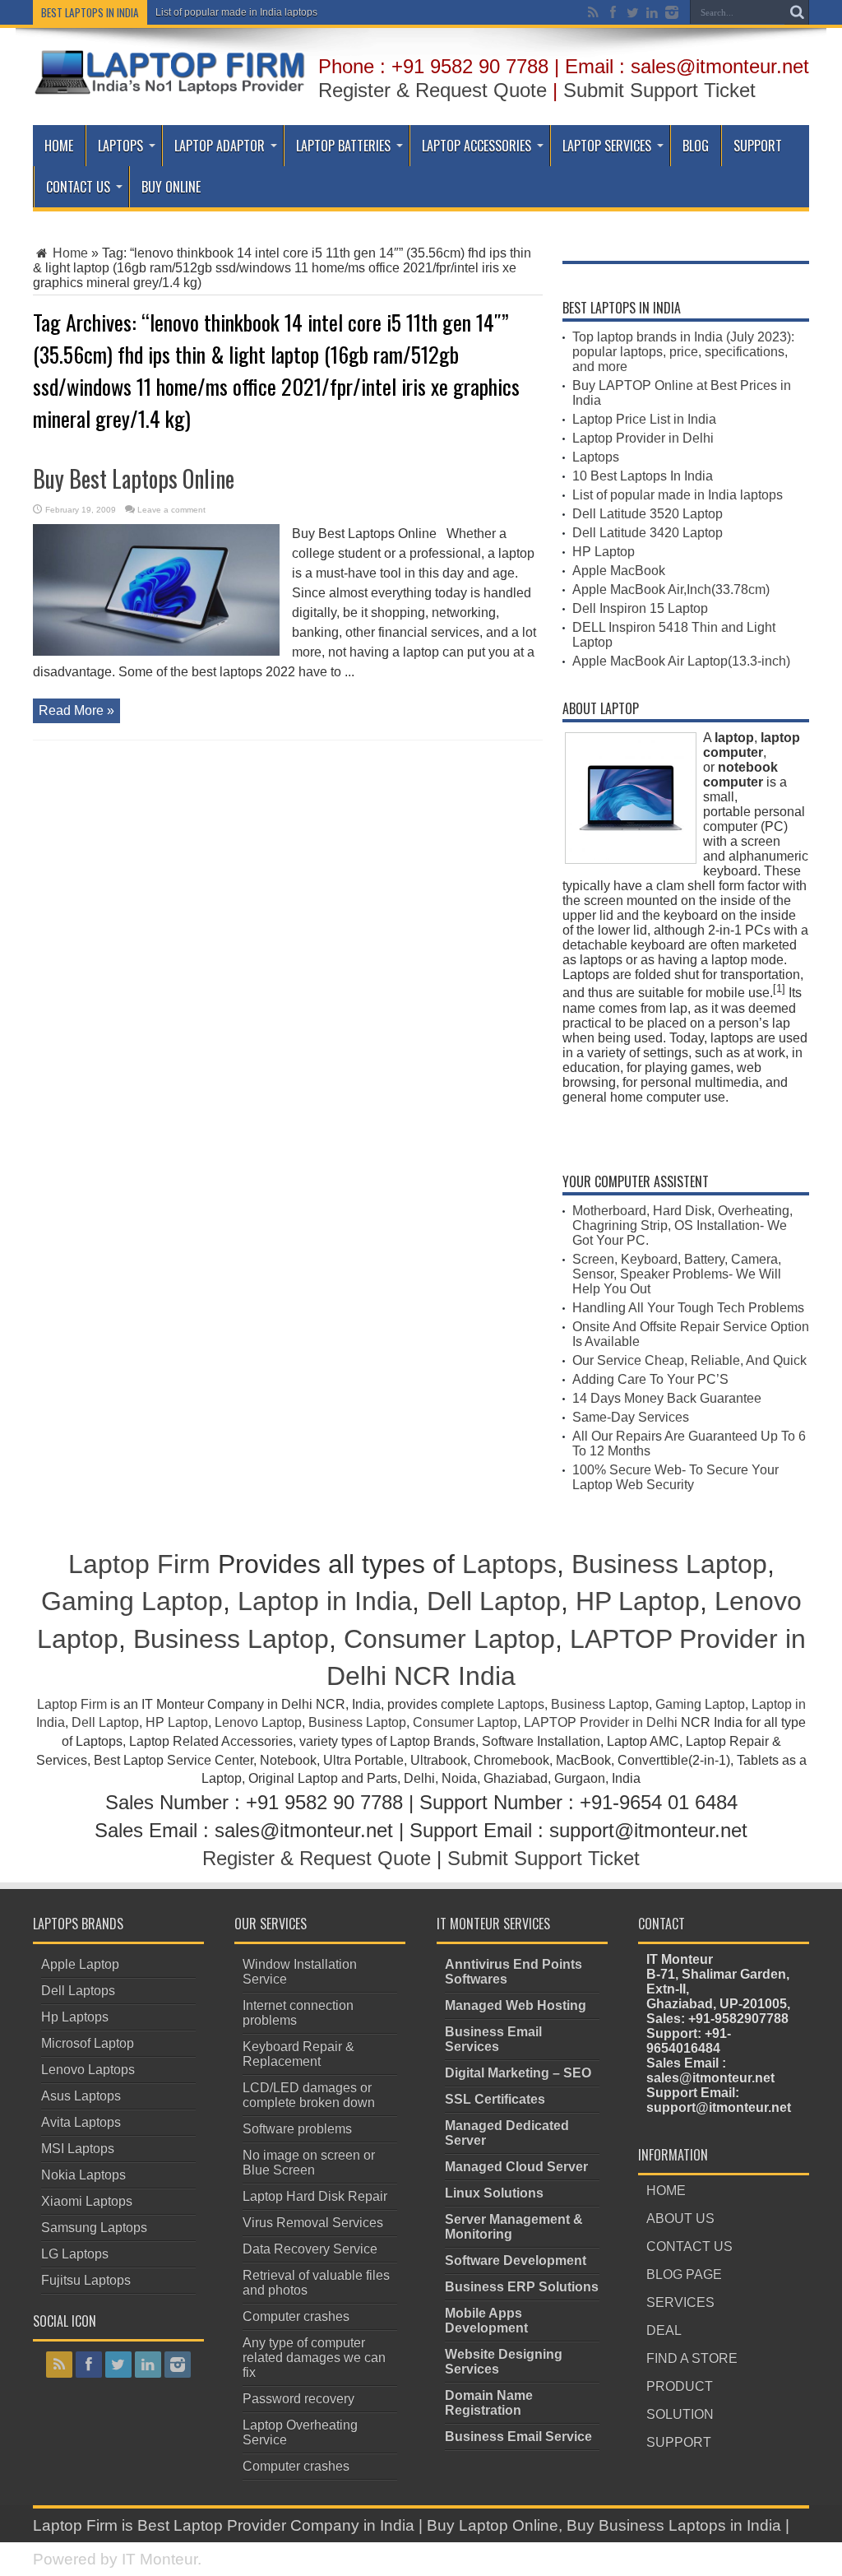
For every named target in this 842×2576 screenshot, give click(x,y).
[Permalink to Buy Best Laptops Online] (156, 651)
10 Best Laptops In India (643, 476)
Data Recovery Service (310, 2249)
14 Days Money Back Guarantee (667, 1398)
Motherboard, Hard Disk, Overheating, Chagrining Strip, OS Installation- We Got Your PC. (682, 1225)
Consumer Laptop (449, 1639)
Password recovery (298, 2399)
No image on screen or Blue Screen (309, 2163)
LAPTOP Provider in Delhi (601, 1722)
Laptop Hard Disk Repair (315, 2196)
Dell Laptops (78, 1991)
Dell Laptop (494, 1601)
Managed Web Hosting (516, 2005)
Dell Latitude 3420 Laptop (648, 533)
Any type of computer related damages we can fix (314, 2358)
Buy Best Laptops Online (134, 478)
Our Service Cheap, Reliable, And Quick (689, 1360)
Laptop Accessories (477, 146)
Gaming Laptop (132, 1601)
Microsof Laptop (88, 2043)
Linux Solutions (494, 2193)
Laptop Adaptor (220, 146)
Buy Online (171, 187)
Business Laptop (669, 1564)
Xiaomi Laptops (87, 2201)
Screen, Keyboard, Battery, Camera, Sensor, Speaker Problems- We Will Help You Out (677, 1274)
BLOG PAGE (684, 2274)
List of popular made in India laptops (236, 12)
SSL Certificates (495, 2099)
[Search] (797, 12)
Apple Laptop (80, 1964)
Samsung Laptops (94, 2228)
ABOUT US (680, 2219)
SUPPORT (679, 2442)
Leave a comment (171, 510)
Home (59, 146)
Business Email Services (493, 2039)
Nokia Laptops (83, 2175)
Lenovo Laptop (258, 1722)
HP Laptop (604, 552)
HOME (666, 2191)
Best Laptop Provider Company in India (276, 2525)
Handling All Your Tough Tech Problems (688, 1308)
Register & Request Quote (433, 90)
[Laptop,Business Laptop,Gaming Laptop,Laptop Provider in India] (170, 93)
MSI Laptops (78, 2149)
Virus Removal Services (313, 2223)
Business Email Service (518, 2437)
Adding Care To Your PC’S (650, 1379)
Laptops (120, 146)
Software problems (297, 2129)
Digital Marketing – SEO (518, 2073)
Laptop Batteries (343, 146)
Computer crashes (296, 2316)
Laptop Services (607, 146)
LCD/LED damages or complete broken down (309, 2095)
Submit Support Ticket (659, 90)
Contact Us (78, 187)
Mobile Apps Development (486, 2321)
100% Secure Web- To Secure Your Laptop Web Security (675, 1477)
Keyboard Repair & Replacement (298, 2054)
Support (758, 146)
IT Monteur (160, 2559)
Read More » (76, 710)
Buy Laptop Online (493, 2525)
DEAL (664, 2330)
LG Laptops (75, 2254)
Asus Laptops (81, 2096)
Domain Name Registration (489, 2403)
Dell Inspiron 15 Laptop (640, 608)
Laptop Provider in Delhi (643, 438)
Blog (696, 146)
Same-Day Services (631, 1417)
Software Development (516, 2260)
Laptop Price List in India (644, 419)
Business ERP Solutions (522, 2287)
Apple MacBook (619, 571)
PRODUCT (680, 2386)
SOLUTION (680, 2414)
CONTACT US (689, 2246)
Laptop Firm (139, 1564)
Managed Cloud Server (516, 2167)
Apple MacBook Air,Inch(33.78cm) (671, 589)
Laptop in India (325, 1601)
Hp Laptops (75, 2017)
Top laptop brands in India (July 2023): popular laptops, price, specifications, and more (683, 352)
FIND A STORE (692, 2358)
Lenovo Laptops (88, 2070)
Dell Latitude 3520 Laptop (648, 514)
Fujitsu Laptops (86, 2280)
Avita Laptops (81, 2122)
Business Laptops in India (690, 2525)
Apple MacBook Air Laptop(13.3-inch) (681, 661)
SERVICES (680, 2302)
